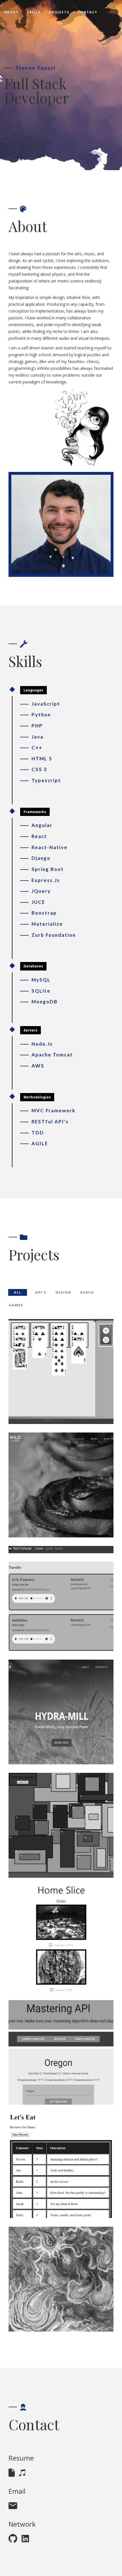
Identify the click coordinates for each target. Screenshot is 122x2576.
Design (63, 1292)
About (11, 12)
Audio (87, 1292)
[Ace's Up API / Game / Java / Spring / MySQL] (61, 1372)
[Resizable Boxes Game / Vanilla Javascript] (61, 1825)
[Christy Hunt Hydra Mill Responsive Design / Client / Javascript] (61, 1712)
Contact (88, 12)
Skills (34, 12)
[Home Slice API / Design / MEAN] (61, 1939)
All (18, 1292)
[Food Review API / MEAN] (61, 2166)
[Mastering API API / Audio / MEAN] (61, 2052)
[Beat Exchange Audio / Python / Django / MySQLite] (61, 1598)
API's (41, 1292)
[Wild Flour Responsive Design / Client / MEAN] (61, 1485)
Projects (59, 12)
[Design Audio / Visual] (61, 2279)
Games (16, 1305)
